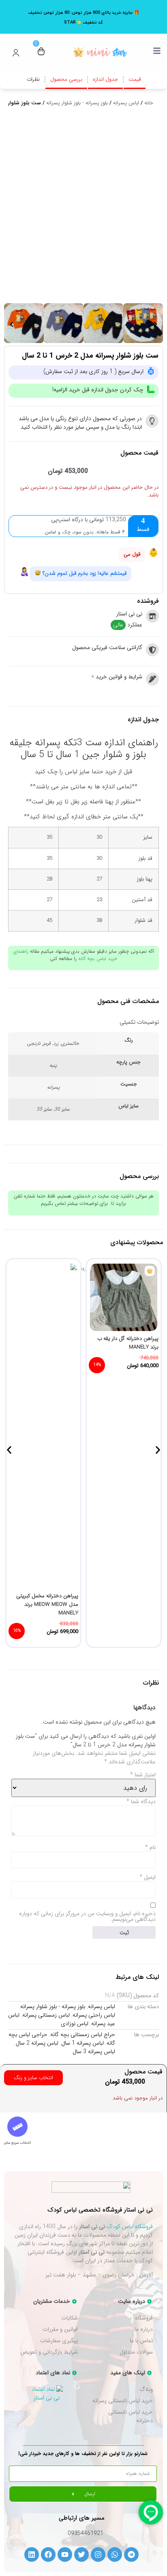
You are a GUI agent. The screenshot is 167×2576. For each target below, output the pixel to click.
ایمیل (148, 1877)
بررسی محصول (66, 79)
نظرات (33, 79)
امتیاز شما (143, 1775)
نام (150, 1847)
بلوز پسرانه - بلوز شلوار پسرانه (77, 103)
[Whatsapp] (115, 2554)
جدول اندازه (105, 79)
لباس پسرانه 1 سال (82, 2043)
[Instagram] (98, 2554)
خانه (149, 103)
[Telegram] (131, 2554)
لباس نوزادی (75, 2024)
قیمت (135, 79)
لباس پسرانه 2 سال (37, 2043)
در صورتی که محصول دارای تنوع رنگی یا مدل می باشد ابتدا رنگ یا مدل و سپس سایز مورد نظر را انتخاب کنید (80, 423)
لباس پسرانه (126, 103)
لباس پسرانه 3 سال (94, 2052)
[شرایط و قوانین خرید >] (152, 679)
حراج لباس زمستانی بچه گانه (83, 2034)
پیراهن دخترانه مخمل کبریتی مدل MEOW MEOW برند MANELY (47, 1604)
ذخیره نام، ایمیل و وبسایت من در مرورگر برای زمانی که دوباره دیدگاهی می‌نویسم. (87, 1916)
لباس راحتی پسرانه (94, 2015)
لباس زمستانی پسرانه (46, 2015)
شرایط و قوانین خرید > (117, 677)
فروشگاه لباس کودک (130, 2226)
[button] (12, 325)
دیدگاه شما (141, 1801)
